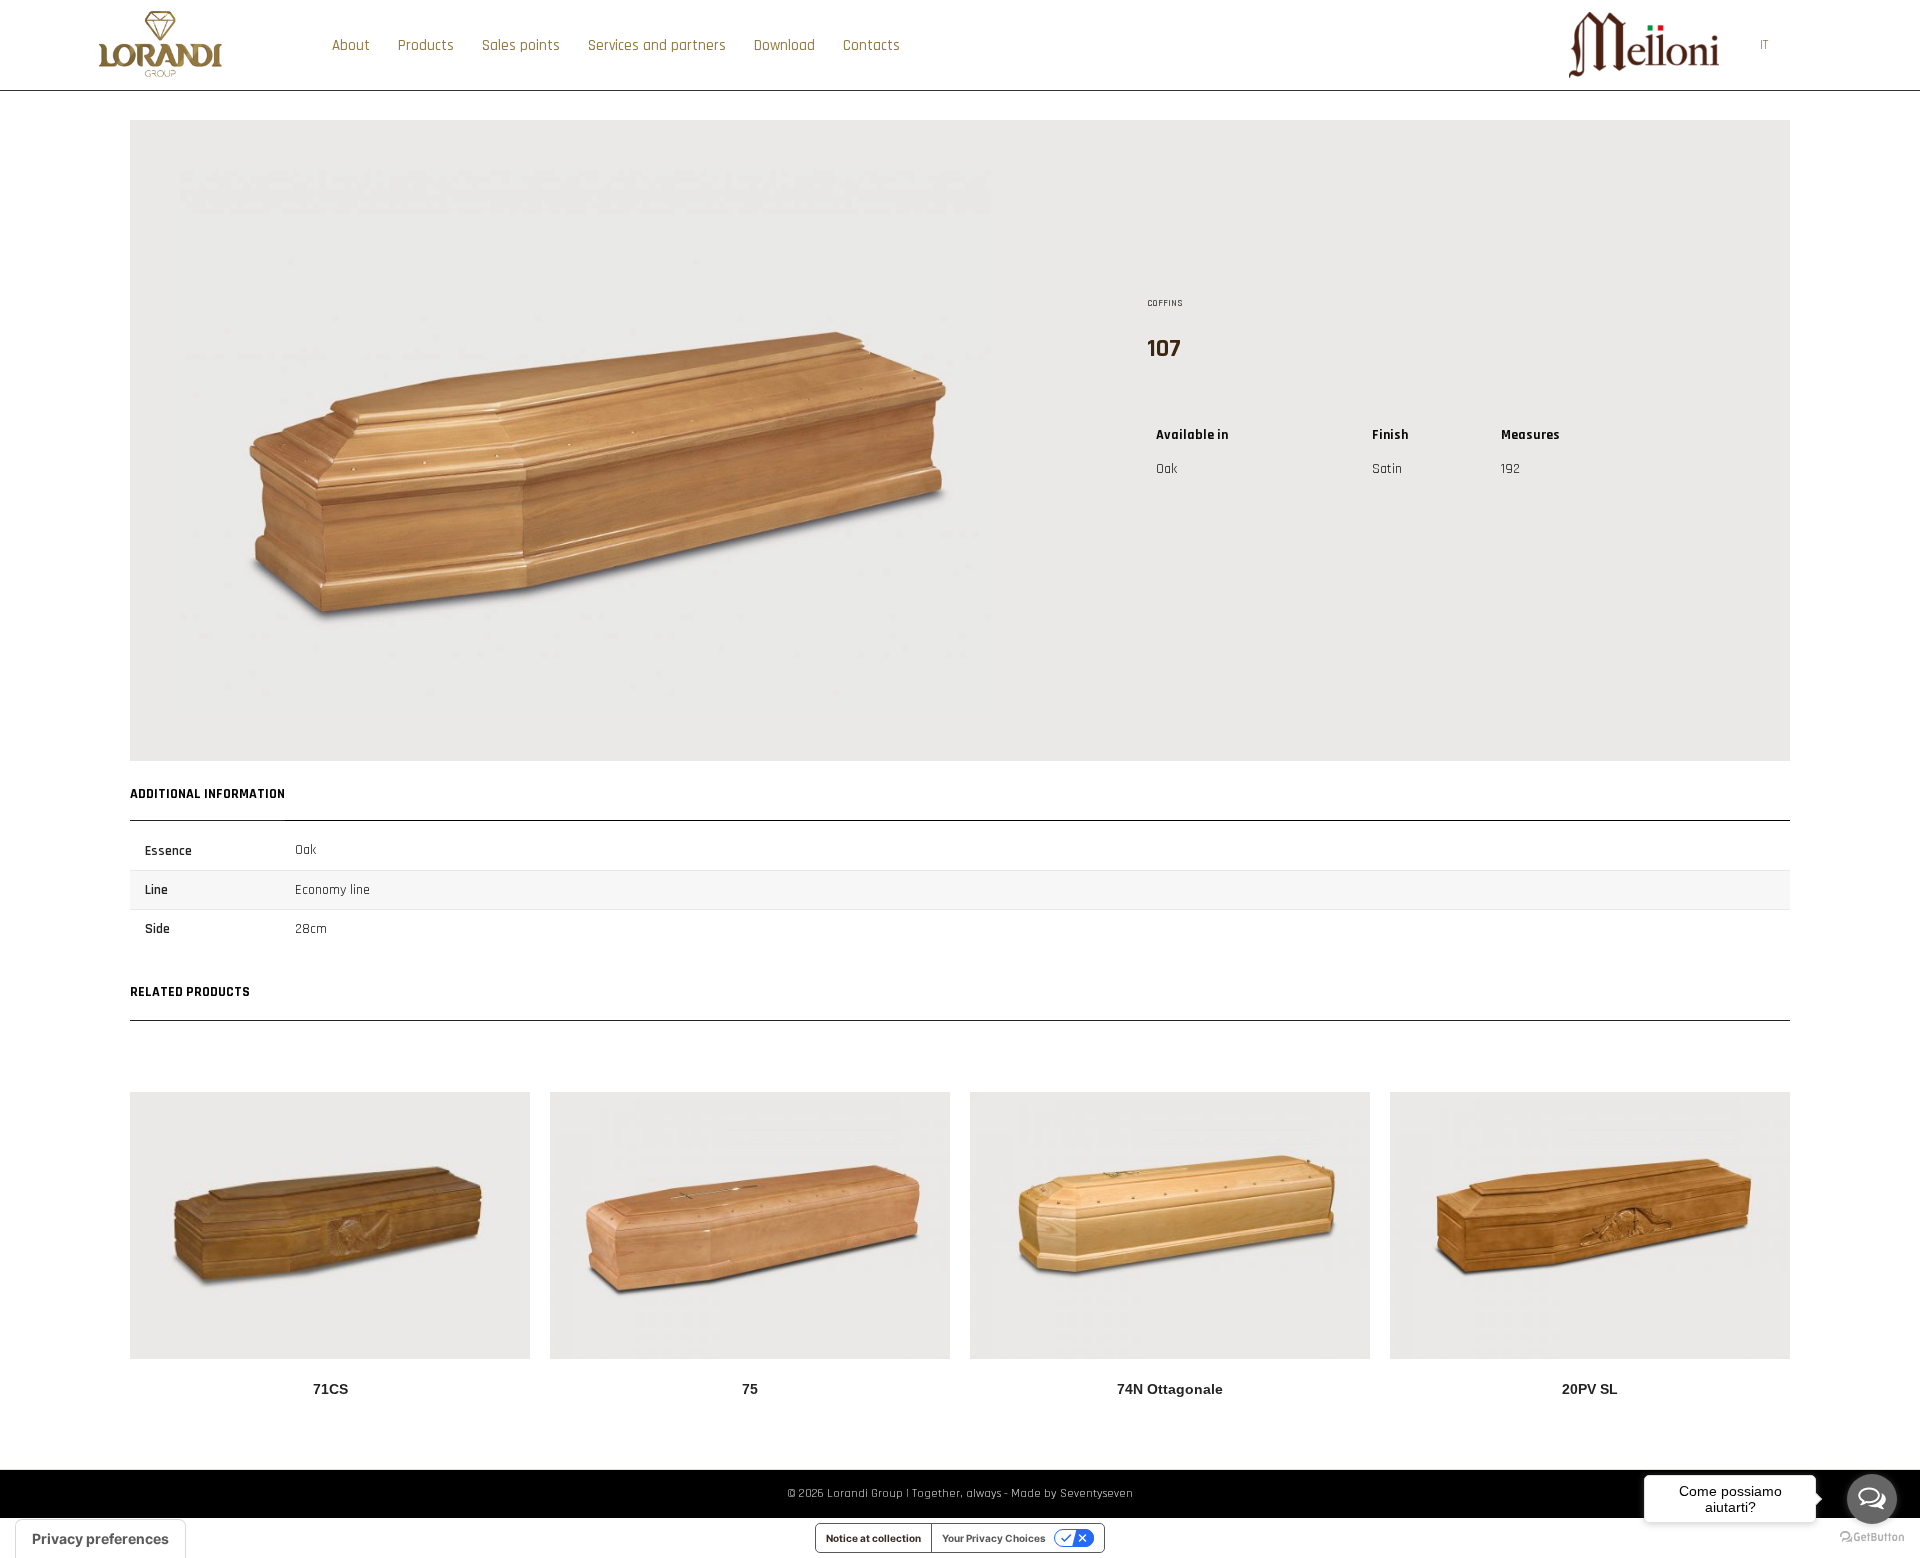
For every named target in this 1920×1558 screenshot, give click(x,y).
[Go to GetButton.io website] (1872, 1537)
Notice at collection (873, 1538)
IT (1764, 45)
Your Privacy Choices (994, 1538)
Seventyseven (1096, 1493)
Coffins (1165, 303)
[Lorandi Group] (160, 76)
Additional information (207, 794)
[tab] (207, 791)
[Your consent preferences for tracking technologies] (100, 1539)
